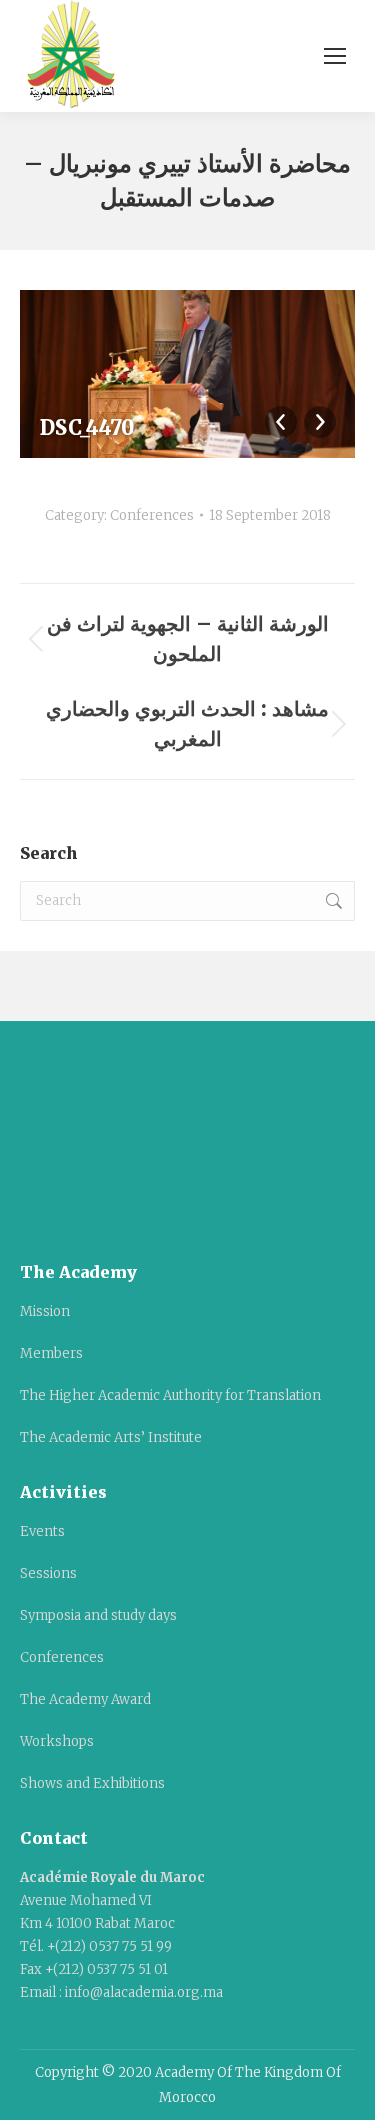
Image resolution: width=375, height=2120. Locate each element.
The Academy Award (85, 1699)
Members (51, 1353)
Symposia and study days (98, 1615)
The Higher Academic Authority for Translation (170, 1395)
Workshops (57, 1741)
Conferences (152, 515)
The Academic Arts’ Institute (111, 1437)
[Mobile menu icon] (335, 56)
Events (42, 1531)
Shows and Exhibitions (92, 1783)
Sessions (48, 1573)
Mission (45, 1311)
